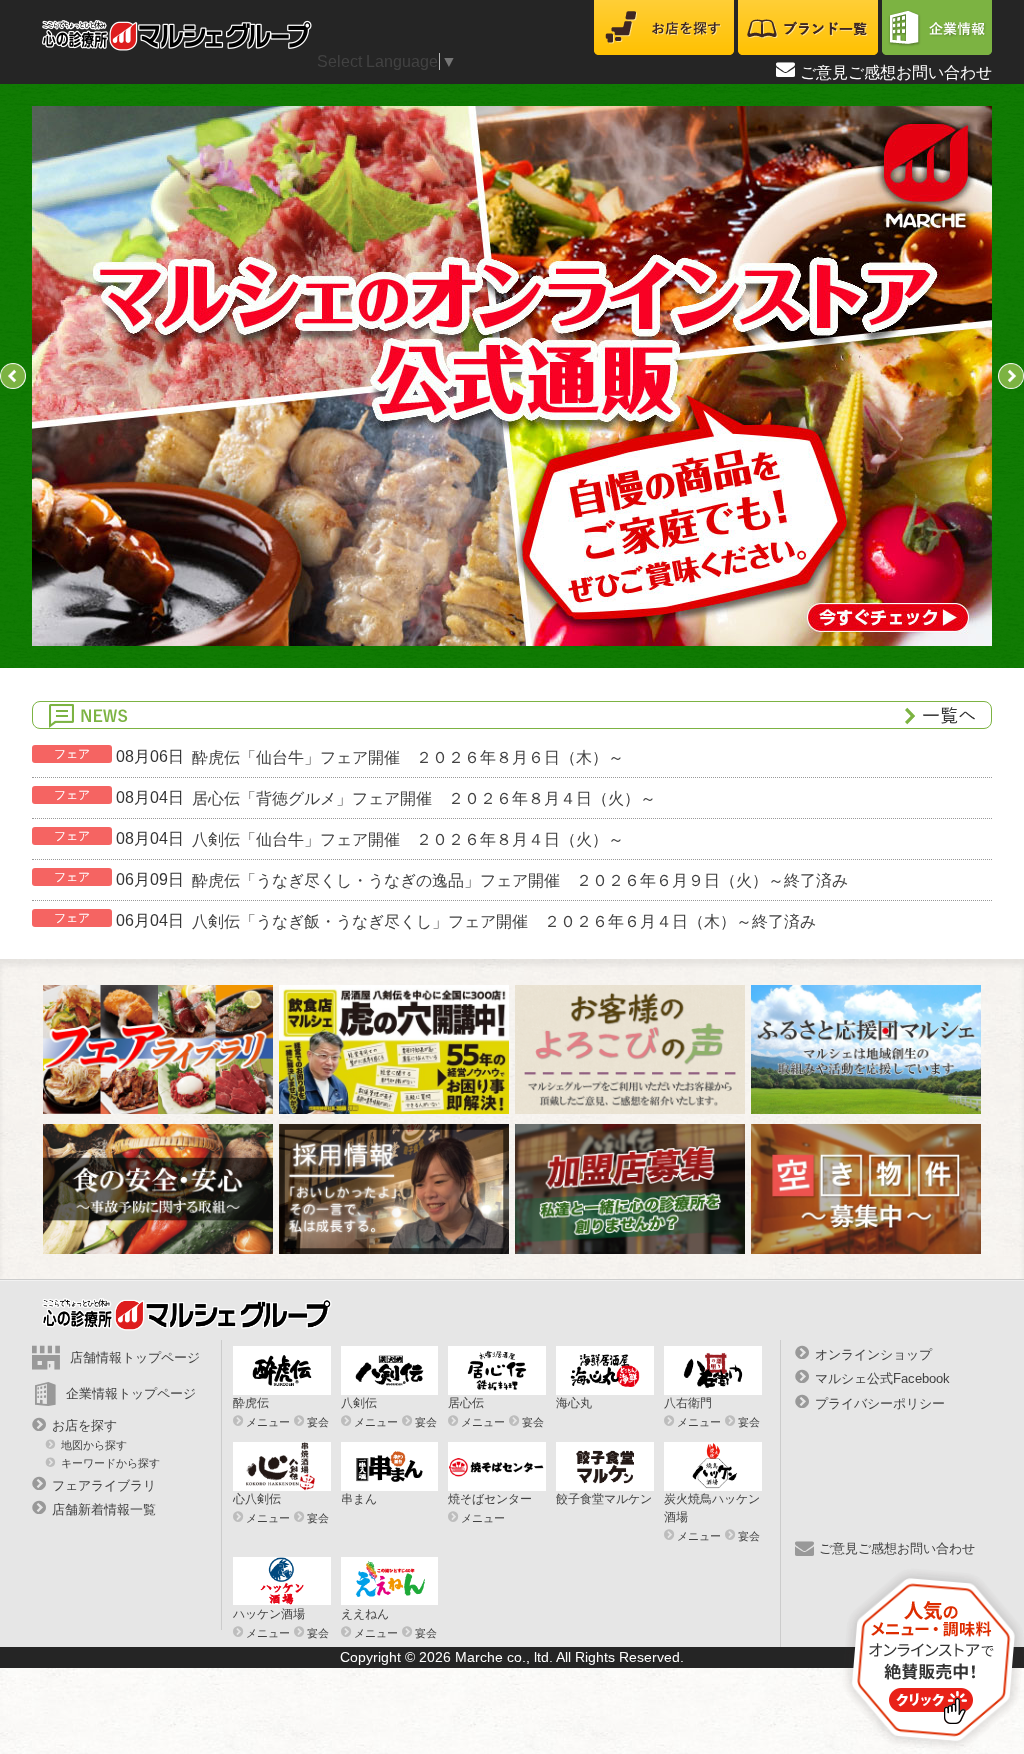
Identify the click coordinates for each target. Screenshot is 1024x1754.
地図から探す (94, 1445)
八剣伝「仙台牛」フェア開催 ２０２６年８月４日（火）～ (408, 838)
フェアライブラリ (104, 1485)
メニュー (268, 1422)
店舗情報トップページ (135, 1357)
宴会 (318, 1422)
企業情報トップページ (131, 1393)
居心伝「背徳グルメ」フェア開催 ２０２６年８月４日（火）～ (424, 797)
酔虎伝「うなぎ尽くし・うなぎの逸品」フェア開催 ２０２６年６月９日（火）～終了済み (520, 879)
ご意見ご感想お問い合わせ (896, 72)
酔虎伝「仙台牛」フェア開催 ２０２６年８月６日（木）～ (408, 756)
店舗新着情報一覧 (104, 1509)
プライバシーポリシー (880, 1402)
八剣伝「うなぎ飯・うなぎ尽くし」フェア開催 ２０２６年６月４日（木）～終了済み (504, 920)
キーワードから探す (110, 1462)
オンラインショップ (873, 1354)
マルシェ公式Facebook (882, 1378)
